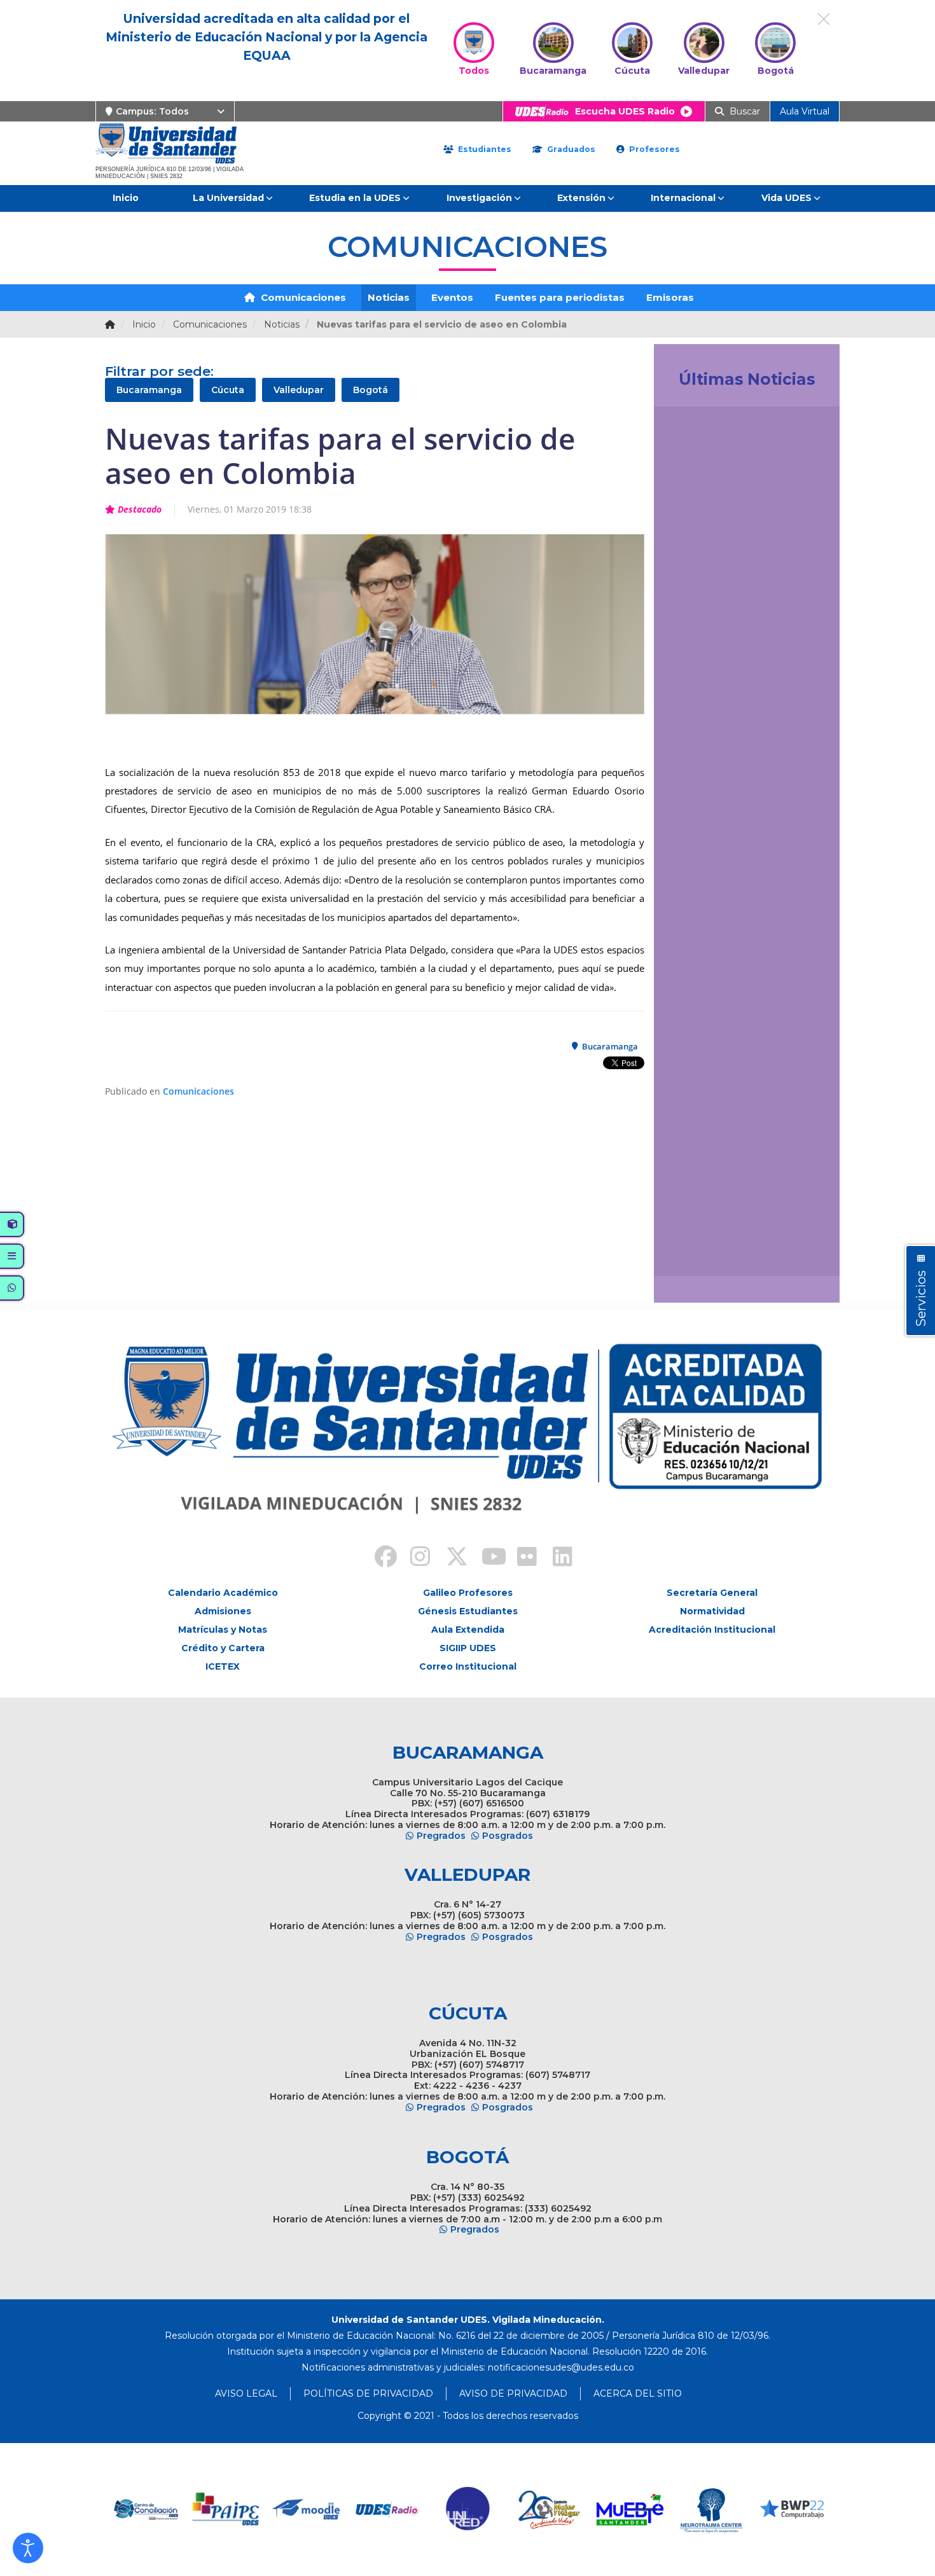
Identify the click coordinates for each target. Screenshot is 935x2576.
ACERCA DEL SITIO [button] (638, 2393)
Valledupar (299, 390)
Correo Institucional (468, 1666)
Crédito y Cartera (223, 1648)
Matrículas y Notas (223, 1630)
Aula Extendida (468, 1630)
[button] (28, 2548)
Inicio (126, 198)
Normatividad (712, 1611)
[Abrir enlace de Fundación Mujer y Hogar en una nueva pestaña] (548, 2510)
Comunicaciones (302, 297)
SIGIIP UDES (468, 1648)
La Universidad (228, 198)
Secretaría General (712, 1593)
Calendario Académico (223, 1593)
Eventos (452, 297)
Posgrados (508, 1836)
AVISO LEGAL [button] (246, 2393)
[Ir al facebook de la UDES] (378, 1558)
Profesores (653, 149)
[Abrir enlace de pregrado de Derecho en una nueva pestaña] (144, 2510)
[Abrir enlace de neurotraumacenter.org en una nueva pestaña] (710, 2510)
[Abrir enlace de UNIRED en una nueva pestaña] (467, 2510)
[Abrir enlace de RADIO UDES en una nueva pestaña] (386, 2510)
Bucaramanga (149, 390)
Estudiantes (483, 149)
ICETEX (223, 1666)
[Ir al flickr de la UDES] (521, 1558)
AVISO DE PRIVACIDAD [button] (513, 2393)
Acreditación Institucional (712, 1630)
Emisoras (670, 297)
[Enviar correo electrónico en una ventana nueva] (561, 2367)
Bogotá (371, 390)
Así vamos (699, 1252)
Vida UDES (786, 198)
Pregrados (441, 1836)
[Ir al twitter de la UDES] (450, 1558)
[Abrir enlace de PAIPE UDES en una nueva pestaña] (225, 2510)
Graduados (570, 149)
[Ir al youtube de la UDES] (485, 1558)
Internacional (683, 198)
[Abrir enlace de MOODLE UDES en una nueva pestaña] (306, 2510)
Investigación (479, 198)
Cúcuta (228, 390)
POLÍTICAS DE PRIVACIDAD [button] (368, 2393)
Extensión (581, 198)
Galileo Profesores (468, 1593)
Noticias (389, 297)
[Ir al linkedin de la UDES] (557, 1558)
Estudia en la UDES (355, 198)
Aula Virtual (805, 111)
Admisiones (223, 1611)
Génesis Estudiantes (468, 1611)
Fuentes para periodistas (560, 297)
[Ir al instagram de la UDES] (414, 1558)
